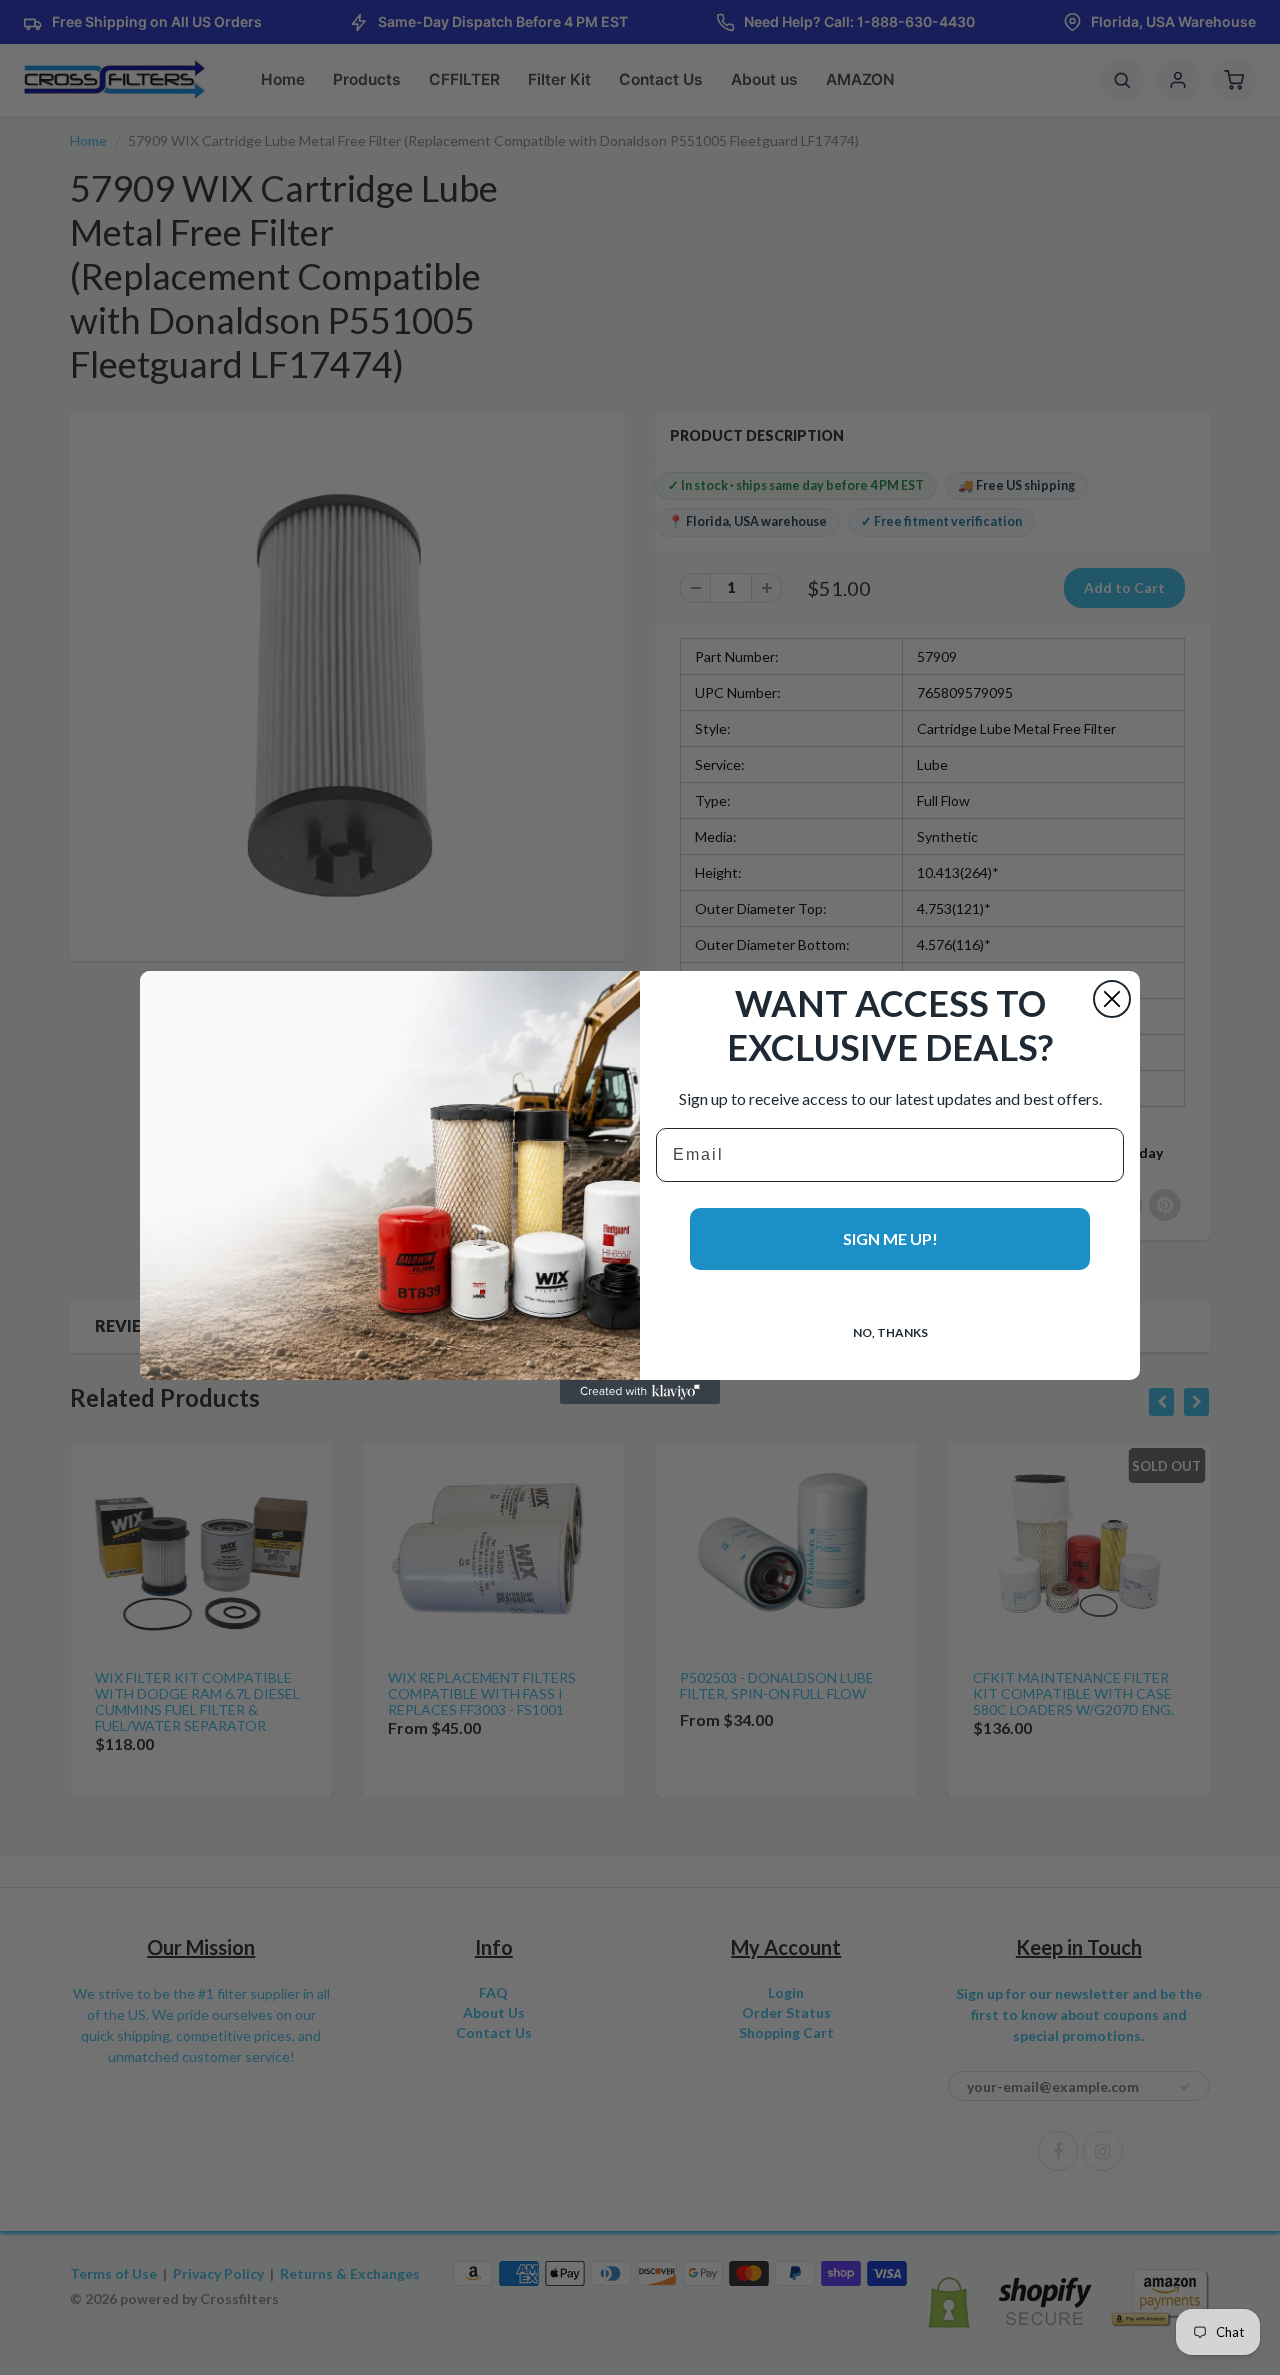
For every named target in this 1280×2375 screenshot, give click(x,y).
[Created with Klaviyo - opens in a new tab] (640, 1392)
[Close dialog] (1112, 999)
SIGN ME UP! (890, 1238)
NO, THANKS (890, 1332)
